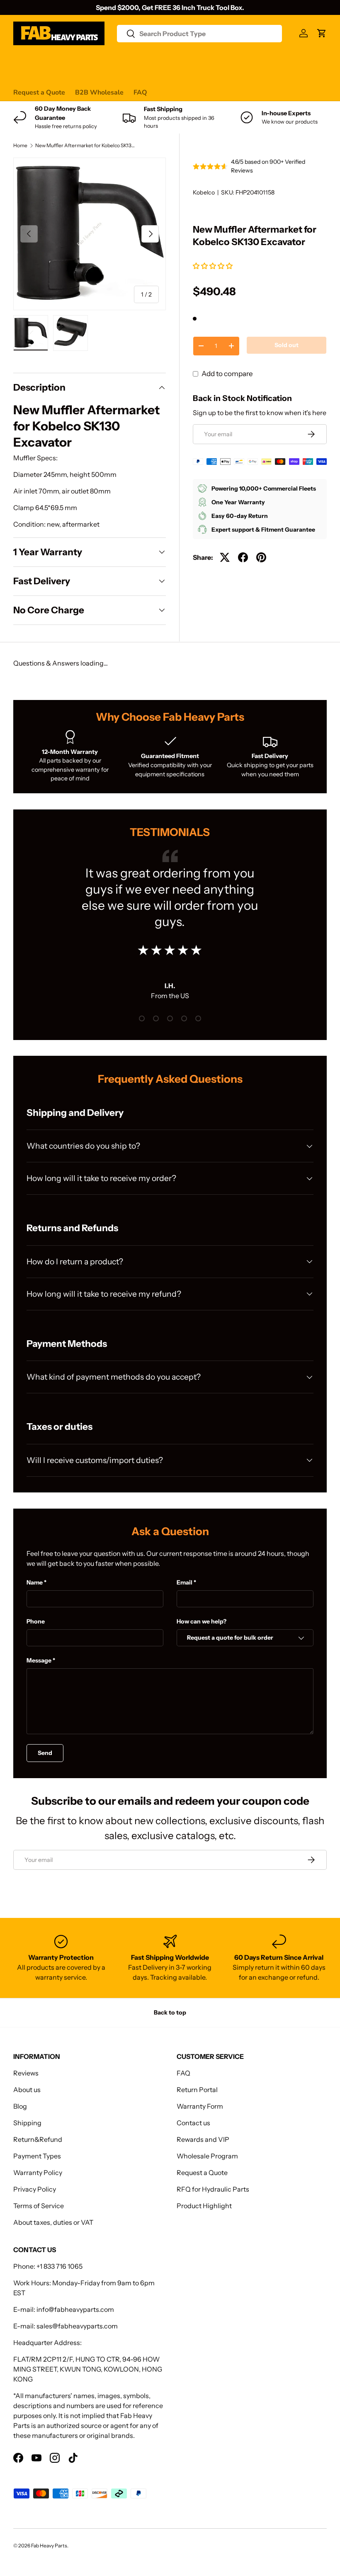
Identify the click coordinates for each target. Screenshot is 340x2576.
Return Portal (197, 2090)
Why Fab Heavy (124, 60)
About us (27, 2090)
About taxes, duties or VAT (53, 2222)
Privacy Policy (35, 2189)
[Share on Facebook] (243, 557)
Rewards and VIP (203, 2139)
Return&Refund (38, 2139)
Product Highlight (204, 2206)
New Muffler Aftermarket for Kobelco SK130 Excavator (85, 146)
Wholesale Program (207, 2156)
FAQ (140, 92)
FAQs (298, 60)
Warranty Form (200, 2106)
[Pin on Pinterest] (261, 557)
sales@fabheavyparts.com (77, 2326)
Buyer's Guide (180, 60)
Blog (20, 2106)
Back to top (170, 2012)
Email (185, 1582)
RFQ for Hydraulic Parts (213, 2189)
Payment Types (37, 2156)
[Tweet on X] (225, 557)
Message (39, 1660)
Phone (36, 1621)
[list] (90, 234)
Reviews (224, 60)
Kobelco (204, 192)
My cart (25, 76)
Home (20, 146)
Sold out (287, 345)
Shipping (27, 2123)
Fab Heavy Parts (49, 2546)
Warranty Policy (38, 2173)
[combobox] (200, 34)
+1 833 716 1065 (59, 2266)
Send (45, 1753)
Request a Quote (39, 92)
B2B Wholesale (99, 92)
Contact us (263, 60)
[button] (213, 266)
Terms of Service (39, 2206)
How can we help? (202, 1621)
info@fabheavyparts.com (75, 2309)
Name (35, 1582)
